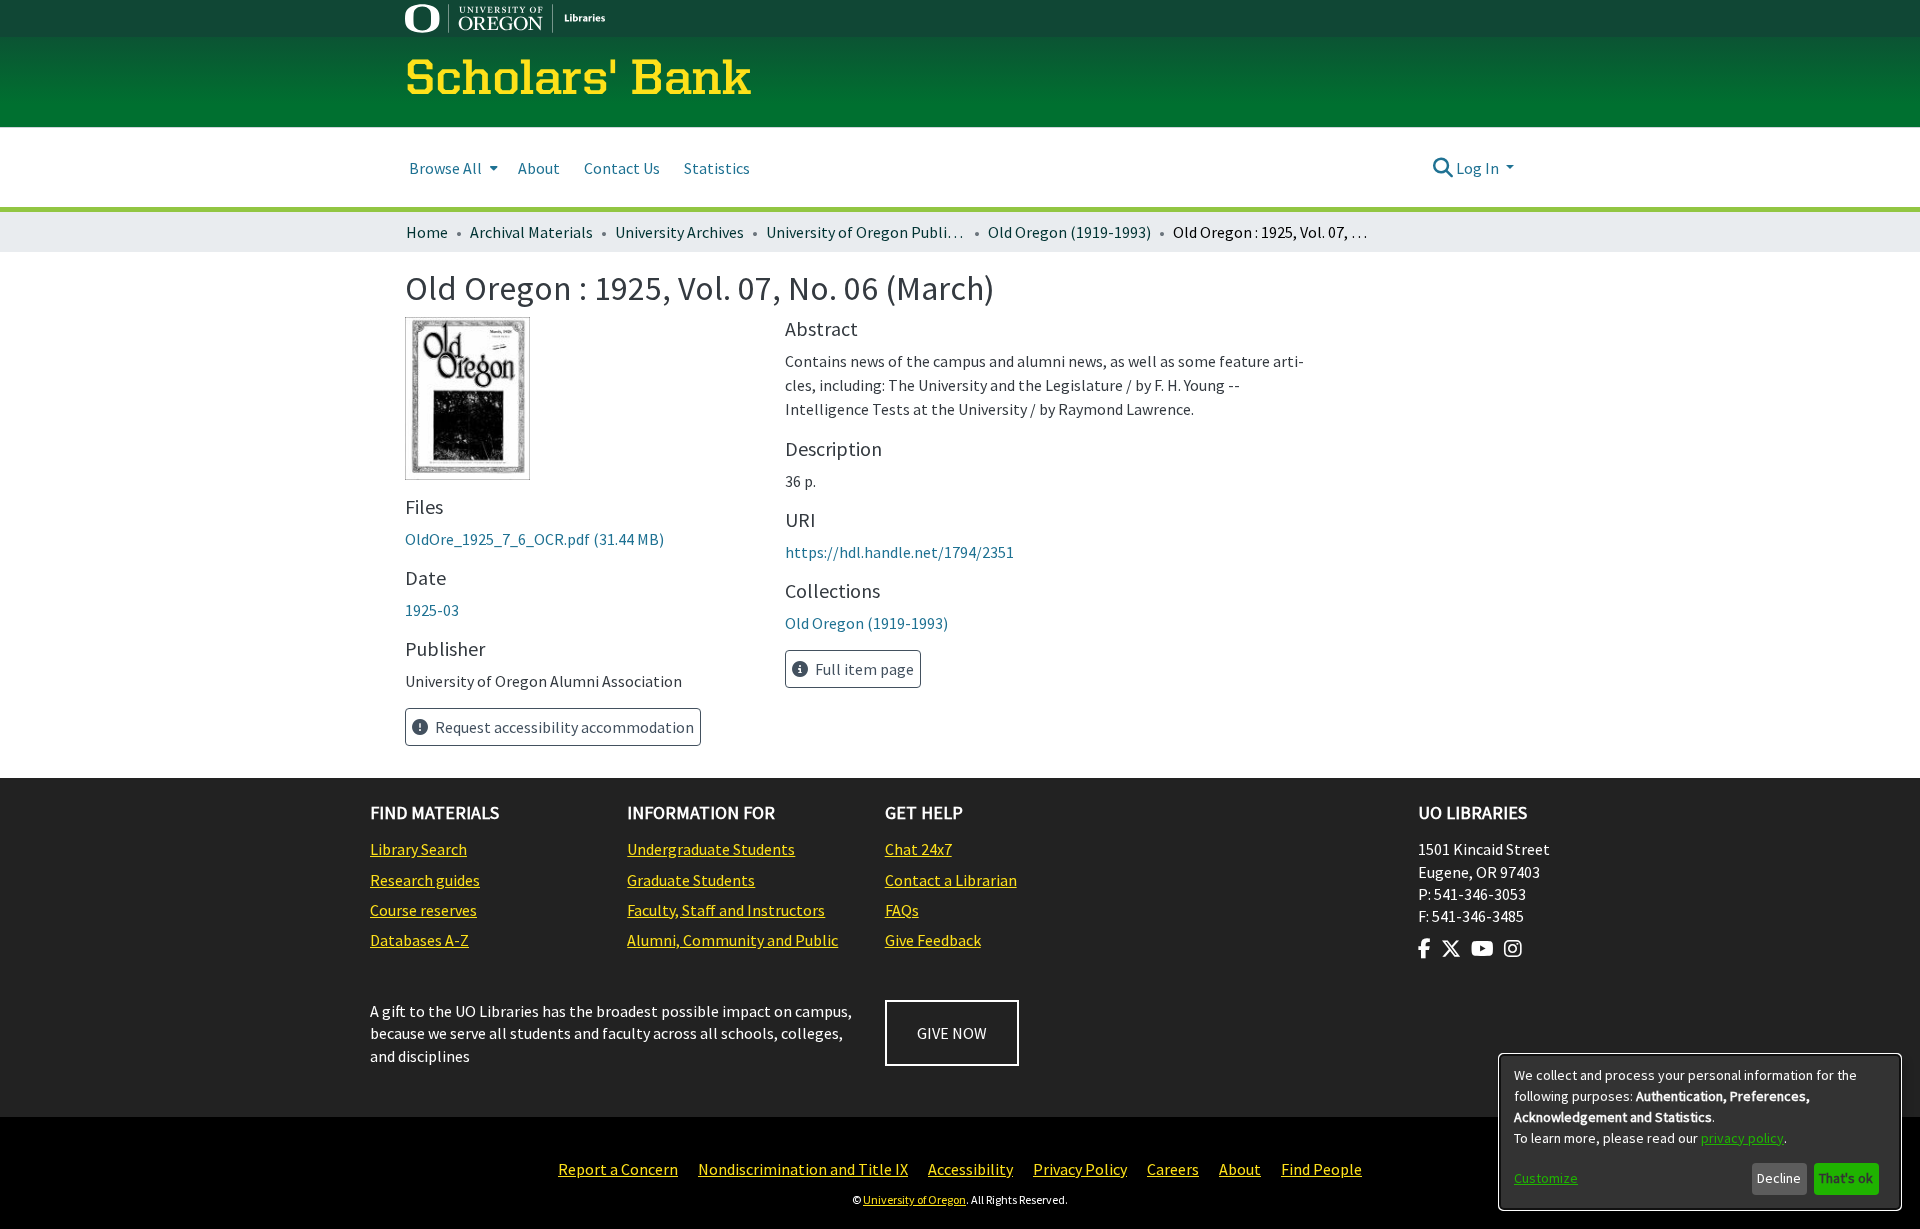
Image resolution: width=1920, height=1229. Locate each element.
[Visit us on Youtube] (1482, 949)
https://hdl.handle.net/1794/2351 (899, 552)
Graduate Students (691, 880)
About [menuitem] (539, 168)
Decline (1779, 1178)
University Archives (679, 232)
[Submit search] (1442, 168)
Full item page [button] (863, 669)
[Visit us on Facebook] (1424, 949)
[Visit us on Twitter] (1451, 949)
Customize (1546, 1178)
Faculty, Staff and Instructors (726, 910)
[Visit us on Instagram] (1513, 949)
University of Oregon (914, 1199)
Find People (1321, 1169)
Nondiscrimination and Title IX (803, 1169)
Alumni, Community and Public (732, 940)
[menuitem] (451, 167)
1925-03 (432, 610)
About (1240, 1169)
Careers (1173, 1169)
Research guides (425, 880)
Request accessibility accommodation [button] (563, 727)
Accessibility (970, 1169)
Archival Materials (531, 232)
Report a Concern (618, 1169)
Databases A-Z (419, 940)
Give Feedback (933, 940)
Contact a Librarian (951, 880)
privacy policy (1742, 1138)
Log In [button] (1479, 168)
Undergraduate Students (711, 849)
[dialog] (1700, 1132)
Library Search (418, 849)
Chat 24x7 (918, 849)
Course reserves (423, 910)
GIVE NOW (952, 1033)
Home (427, 232)
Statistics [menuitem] (717, 168)
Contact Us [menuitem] (622, 168)
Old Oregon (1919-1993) (1069, 232)
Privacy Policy (1080, 1169)
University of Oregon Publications (866, 232)
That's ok (1846, 1178)
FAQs (902, 910)
